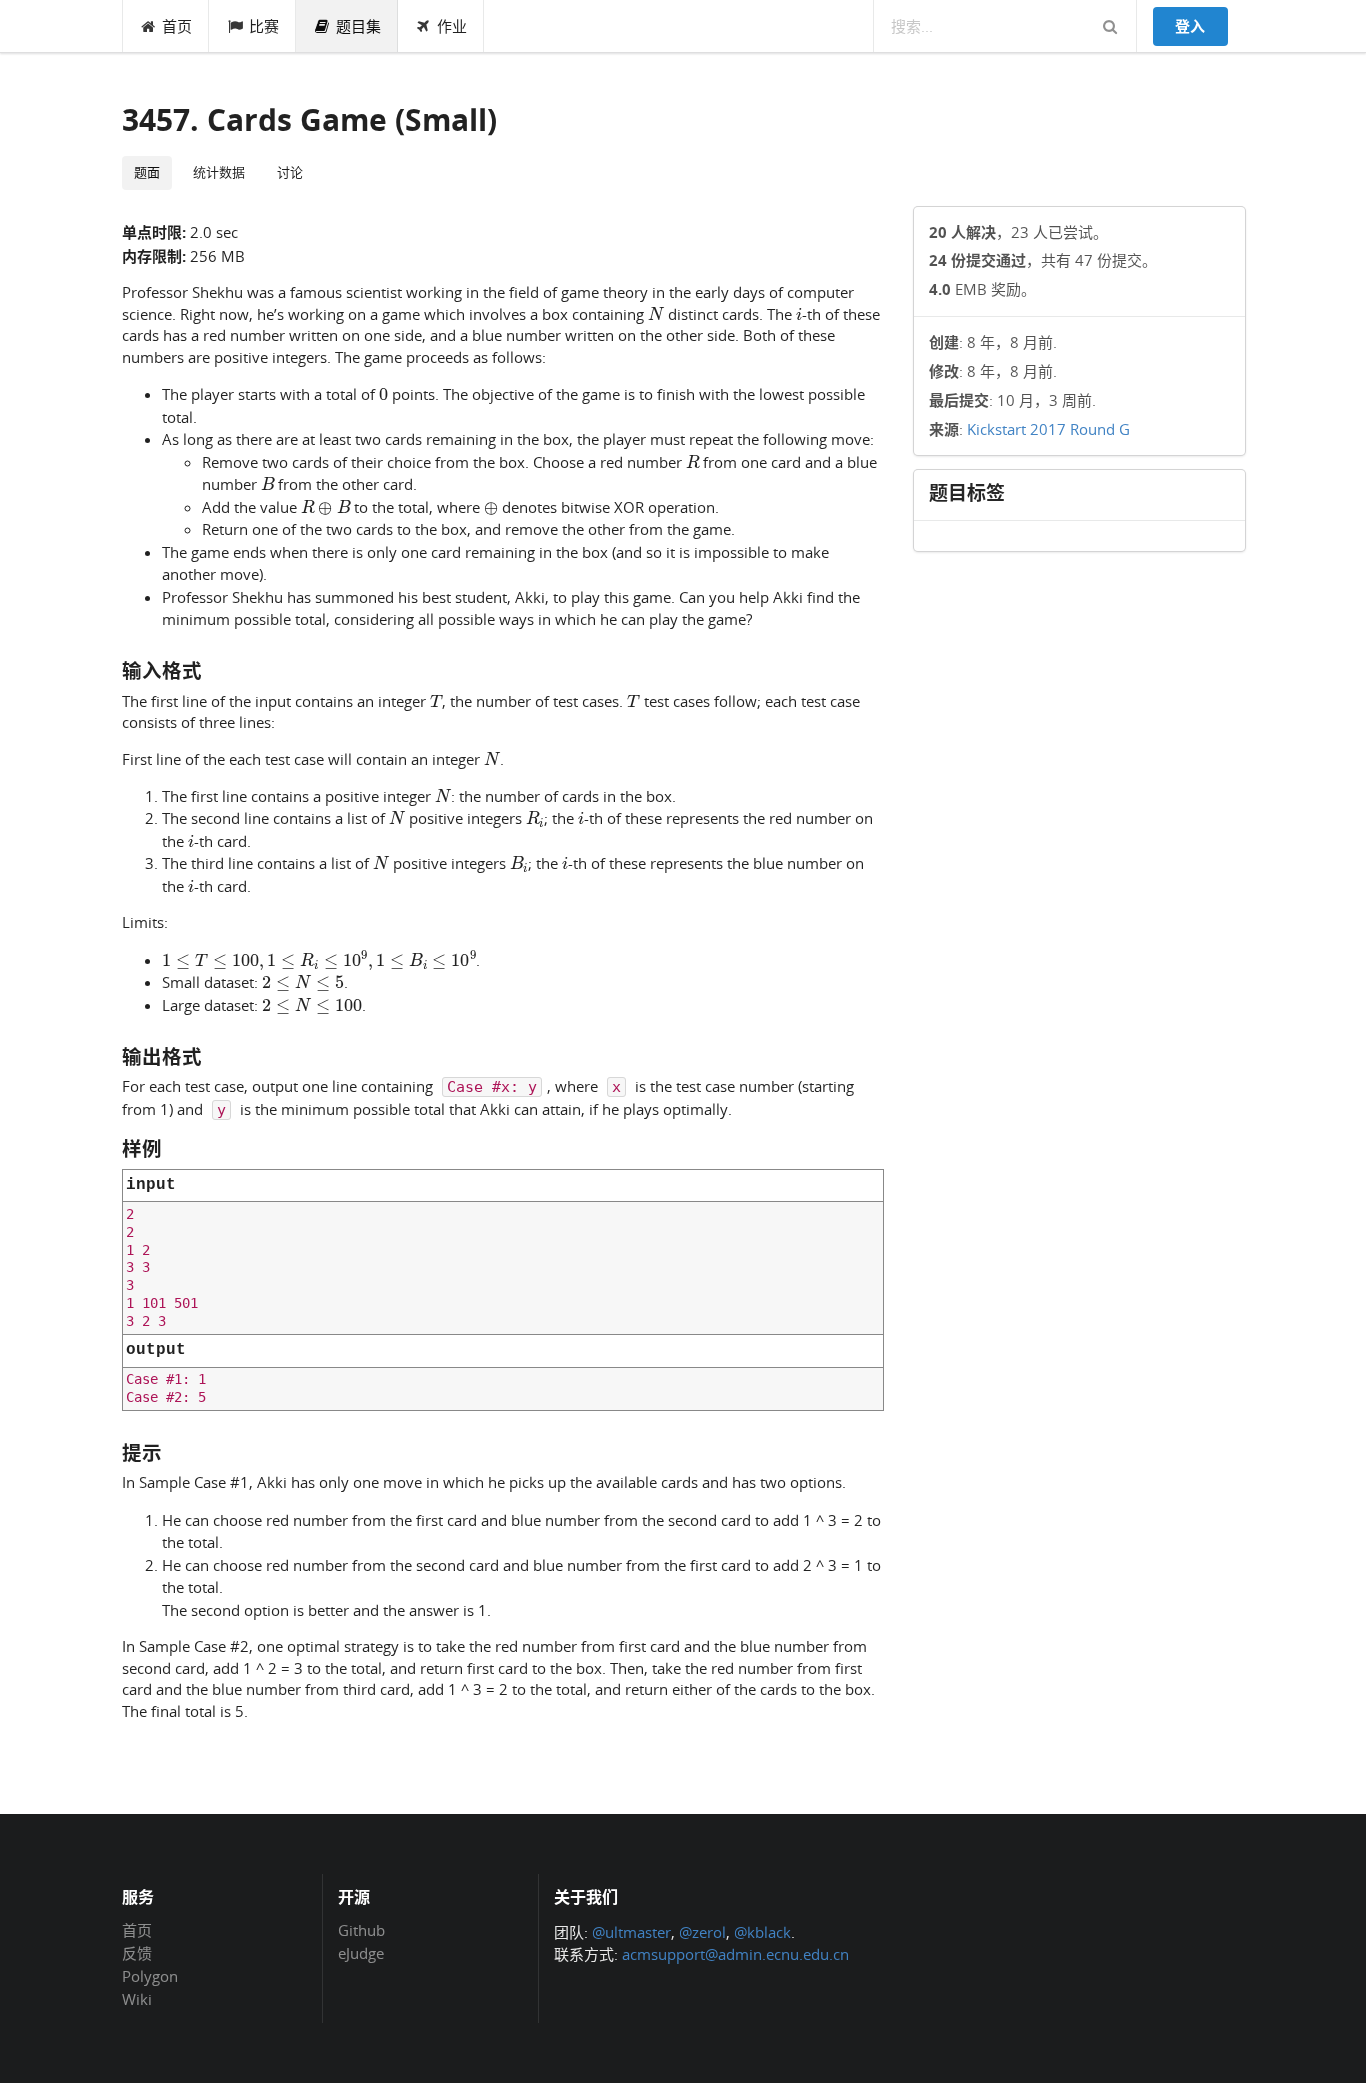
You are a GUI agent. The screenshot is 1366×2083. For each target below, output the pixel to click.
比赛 (264, 26)
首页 (177, 26)
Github (361, 1931)
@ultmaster (631, 1932)
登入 (1190, 26)
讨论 (290, 172)
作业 (452, 26)
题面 (147, 172)
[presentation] (656, 313)
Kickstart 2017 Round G (1048, 429)
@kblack (762, 1932)
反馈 (137, 1953)
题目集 (358, 26)
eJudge (361, 1952)
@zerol (702, 1932)
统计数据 (219, 172)
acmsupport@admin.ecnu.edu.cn (735, 1954)
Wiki (137, 1998)
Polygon (150, 1976)
